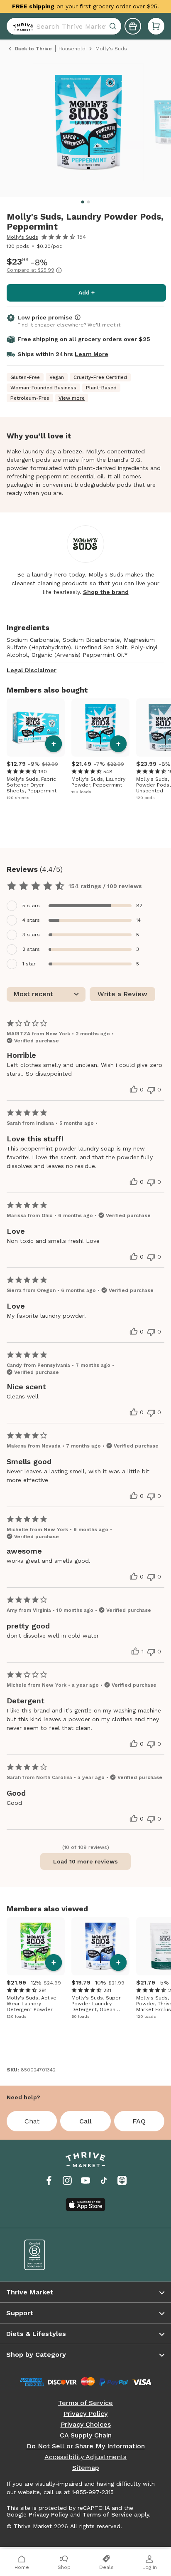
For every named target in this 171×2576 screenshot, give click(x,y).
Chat (32, 2121)
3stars (31, 935)
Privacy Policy (85, 2414)
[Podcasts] (122, 2180)
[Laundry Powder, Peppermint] (100, 728)
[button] (156, 26)
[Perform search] (22, 26)
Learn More (92, 354)
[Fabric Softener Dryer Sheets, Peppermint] (36, 728)
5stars (31, 906)
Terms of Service (85, 2403)
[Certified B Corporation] (49, 2255)
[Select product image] (88, 126)
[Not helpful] (151, 1090)
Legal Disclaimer (32, 670)
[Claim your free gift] (133, 26)
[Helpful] (134, 1089)
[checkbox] (85, 906)
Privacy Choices (86, 2425)
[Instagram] (67, 2180)
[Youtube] (85, 2180)
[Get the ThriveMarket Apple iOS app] (85, 2205)
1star (29, 964)
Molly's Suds (22, 237)
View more (72, 398)
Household (72, 49)
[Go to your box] (156, 26)
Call (85, 2121)
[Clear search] (114, 26)
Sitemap (86, 2468)
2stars (31, 949)
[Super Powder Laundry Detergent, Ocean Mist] (100, 1946)
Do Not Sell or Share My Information (86, 2446)
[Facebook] (49, 2180)
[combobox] (64, 26)
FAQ (139, 2121)
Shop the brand (106, 592)
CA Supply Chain (86, 2435)
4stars (31, 920)
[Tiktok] (104, 2180)
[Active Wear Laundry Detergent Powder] (36, 1946)
